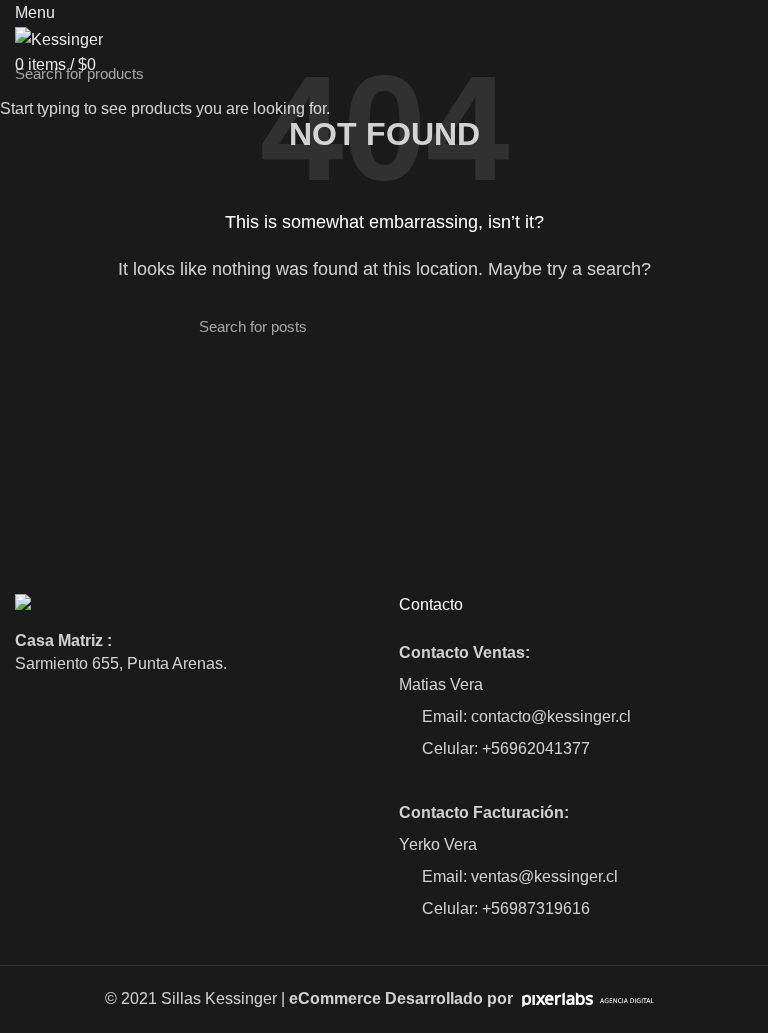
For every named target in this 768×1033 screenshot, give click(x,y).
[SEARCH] (741, 73)
